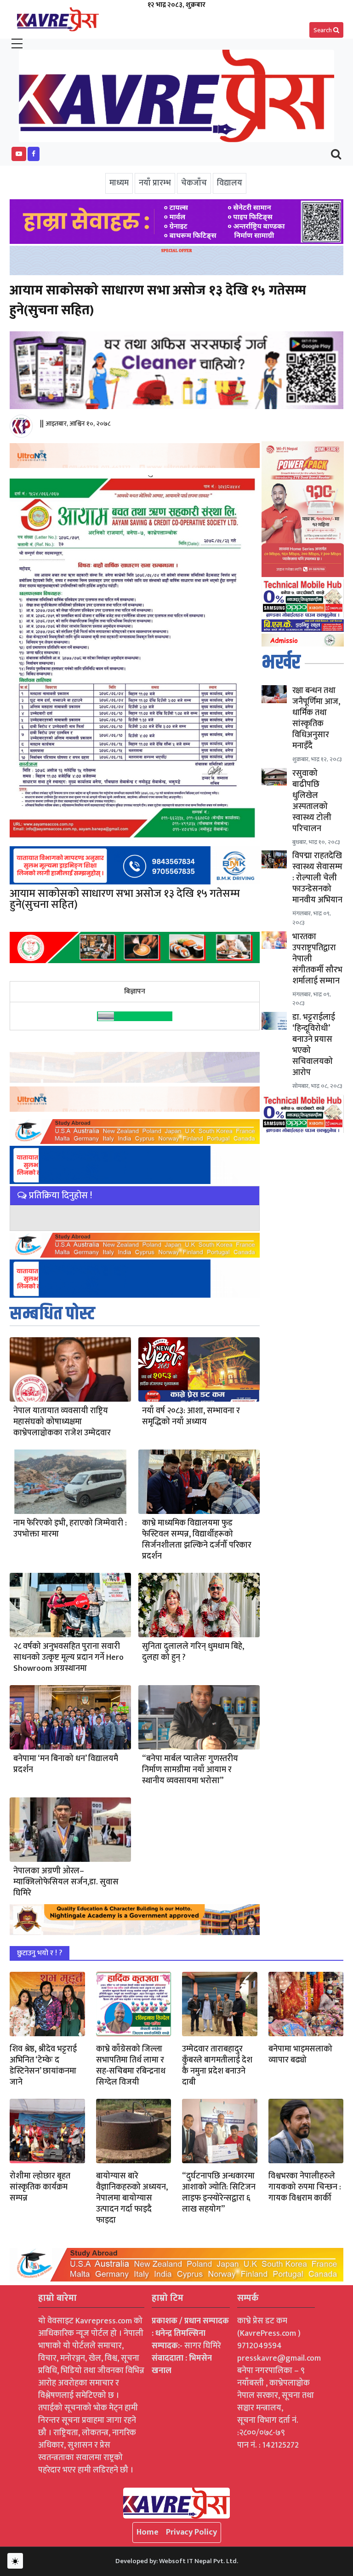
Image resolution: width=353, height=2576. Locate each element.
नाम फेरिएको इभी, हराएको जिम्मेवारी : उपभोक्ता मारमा (70, 1529)
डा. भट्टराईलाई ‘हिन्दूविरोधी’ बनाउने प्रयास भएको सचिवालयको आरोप (314, 1045)
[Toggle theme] (15, 2561)
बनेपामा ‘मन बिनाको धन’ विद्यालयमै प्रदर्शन (66, 1764)
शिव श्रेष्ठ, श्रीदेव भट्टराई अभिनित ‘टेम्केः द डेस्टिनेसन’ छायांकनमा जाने (43, 2066)
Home (148, 2532)
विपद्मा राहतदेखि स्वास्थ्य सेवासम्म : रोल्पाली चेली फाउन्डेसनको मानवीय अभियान (317, 878)
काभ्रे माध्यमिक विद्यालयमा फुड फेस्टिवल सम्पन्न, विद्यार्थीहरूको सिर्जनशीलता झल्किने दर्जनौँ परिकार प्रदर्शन (197, 1540)
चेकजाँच (194, 183)
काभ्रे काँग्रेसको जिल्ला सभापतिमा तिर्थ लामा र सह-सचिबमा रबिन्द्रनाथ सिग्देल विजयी (131, 2066)
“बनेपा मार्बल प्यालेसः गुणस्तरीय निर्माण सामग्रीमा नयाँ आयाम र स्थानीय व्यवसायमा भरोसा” (190, 1770)
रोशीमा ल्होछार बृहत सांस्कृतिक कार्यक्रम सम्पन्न (40, 2187)
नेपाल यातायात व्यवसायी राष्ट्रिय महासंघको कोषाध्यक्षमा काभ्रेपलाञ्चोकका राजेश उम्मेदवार (62, 1422)
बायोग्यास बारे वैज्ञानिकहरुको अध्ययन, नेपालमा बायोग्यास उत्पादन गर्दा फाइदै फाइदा (132, 2198)
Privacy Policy (191, 2532)
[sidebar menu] (17, 44)
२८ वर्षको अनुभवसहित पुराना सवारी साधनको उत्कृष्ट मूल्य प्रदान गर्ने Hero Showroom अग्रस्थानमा (68, 1658)
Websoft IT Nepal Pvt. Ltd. (199, 2561)
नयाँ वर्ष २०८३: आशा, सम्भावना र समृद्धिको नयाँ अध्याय (191, 1416)
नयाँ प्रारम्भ (155, 183)
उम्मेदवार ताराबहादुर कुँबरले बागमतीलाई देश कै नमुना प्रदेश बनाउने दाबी (217, 2066)
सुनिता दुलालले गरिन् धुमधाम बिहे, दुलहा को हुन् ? (193, 1652)
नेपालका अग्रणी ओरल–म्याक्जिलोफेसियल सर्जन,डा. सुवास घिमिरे (66, 1882)
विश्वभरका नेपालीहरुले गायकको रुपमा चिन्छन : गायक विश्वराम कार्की (305, 2187)
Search (323, 30)
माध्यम (119, 183)
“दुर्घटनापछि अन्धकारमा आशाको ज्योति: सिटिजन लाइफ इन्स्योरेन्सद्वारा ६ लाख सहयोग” (219, 2193)
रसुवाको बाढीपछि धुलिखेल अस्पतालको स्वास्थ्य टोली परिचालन (312, 801)
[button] (19, 154)
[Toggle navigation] (336, 154)
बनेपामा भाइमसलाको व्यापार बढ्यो (300, 2055)
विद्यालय (230, 183)
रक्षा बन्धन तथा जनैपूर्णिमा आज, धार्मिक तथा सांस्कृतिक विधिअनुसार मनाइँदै (316, 718)
